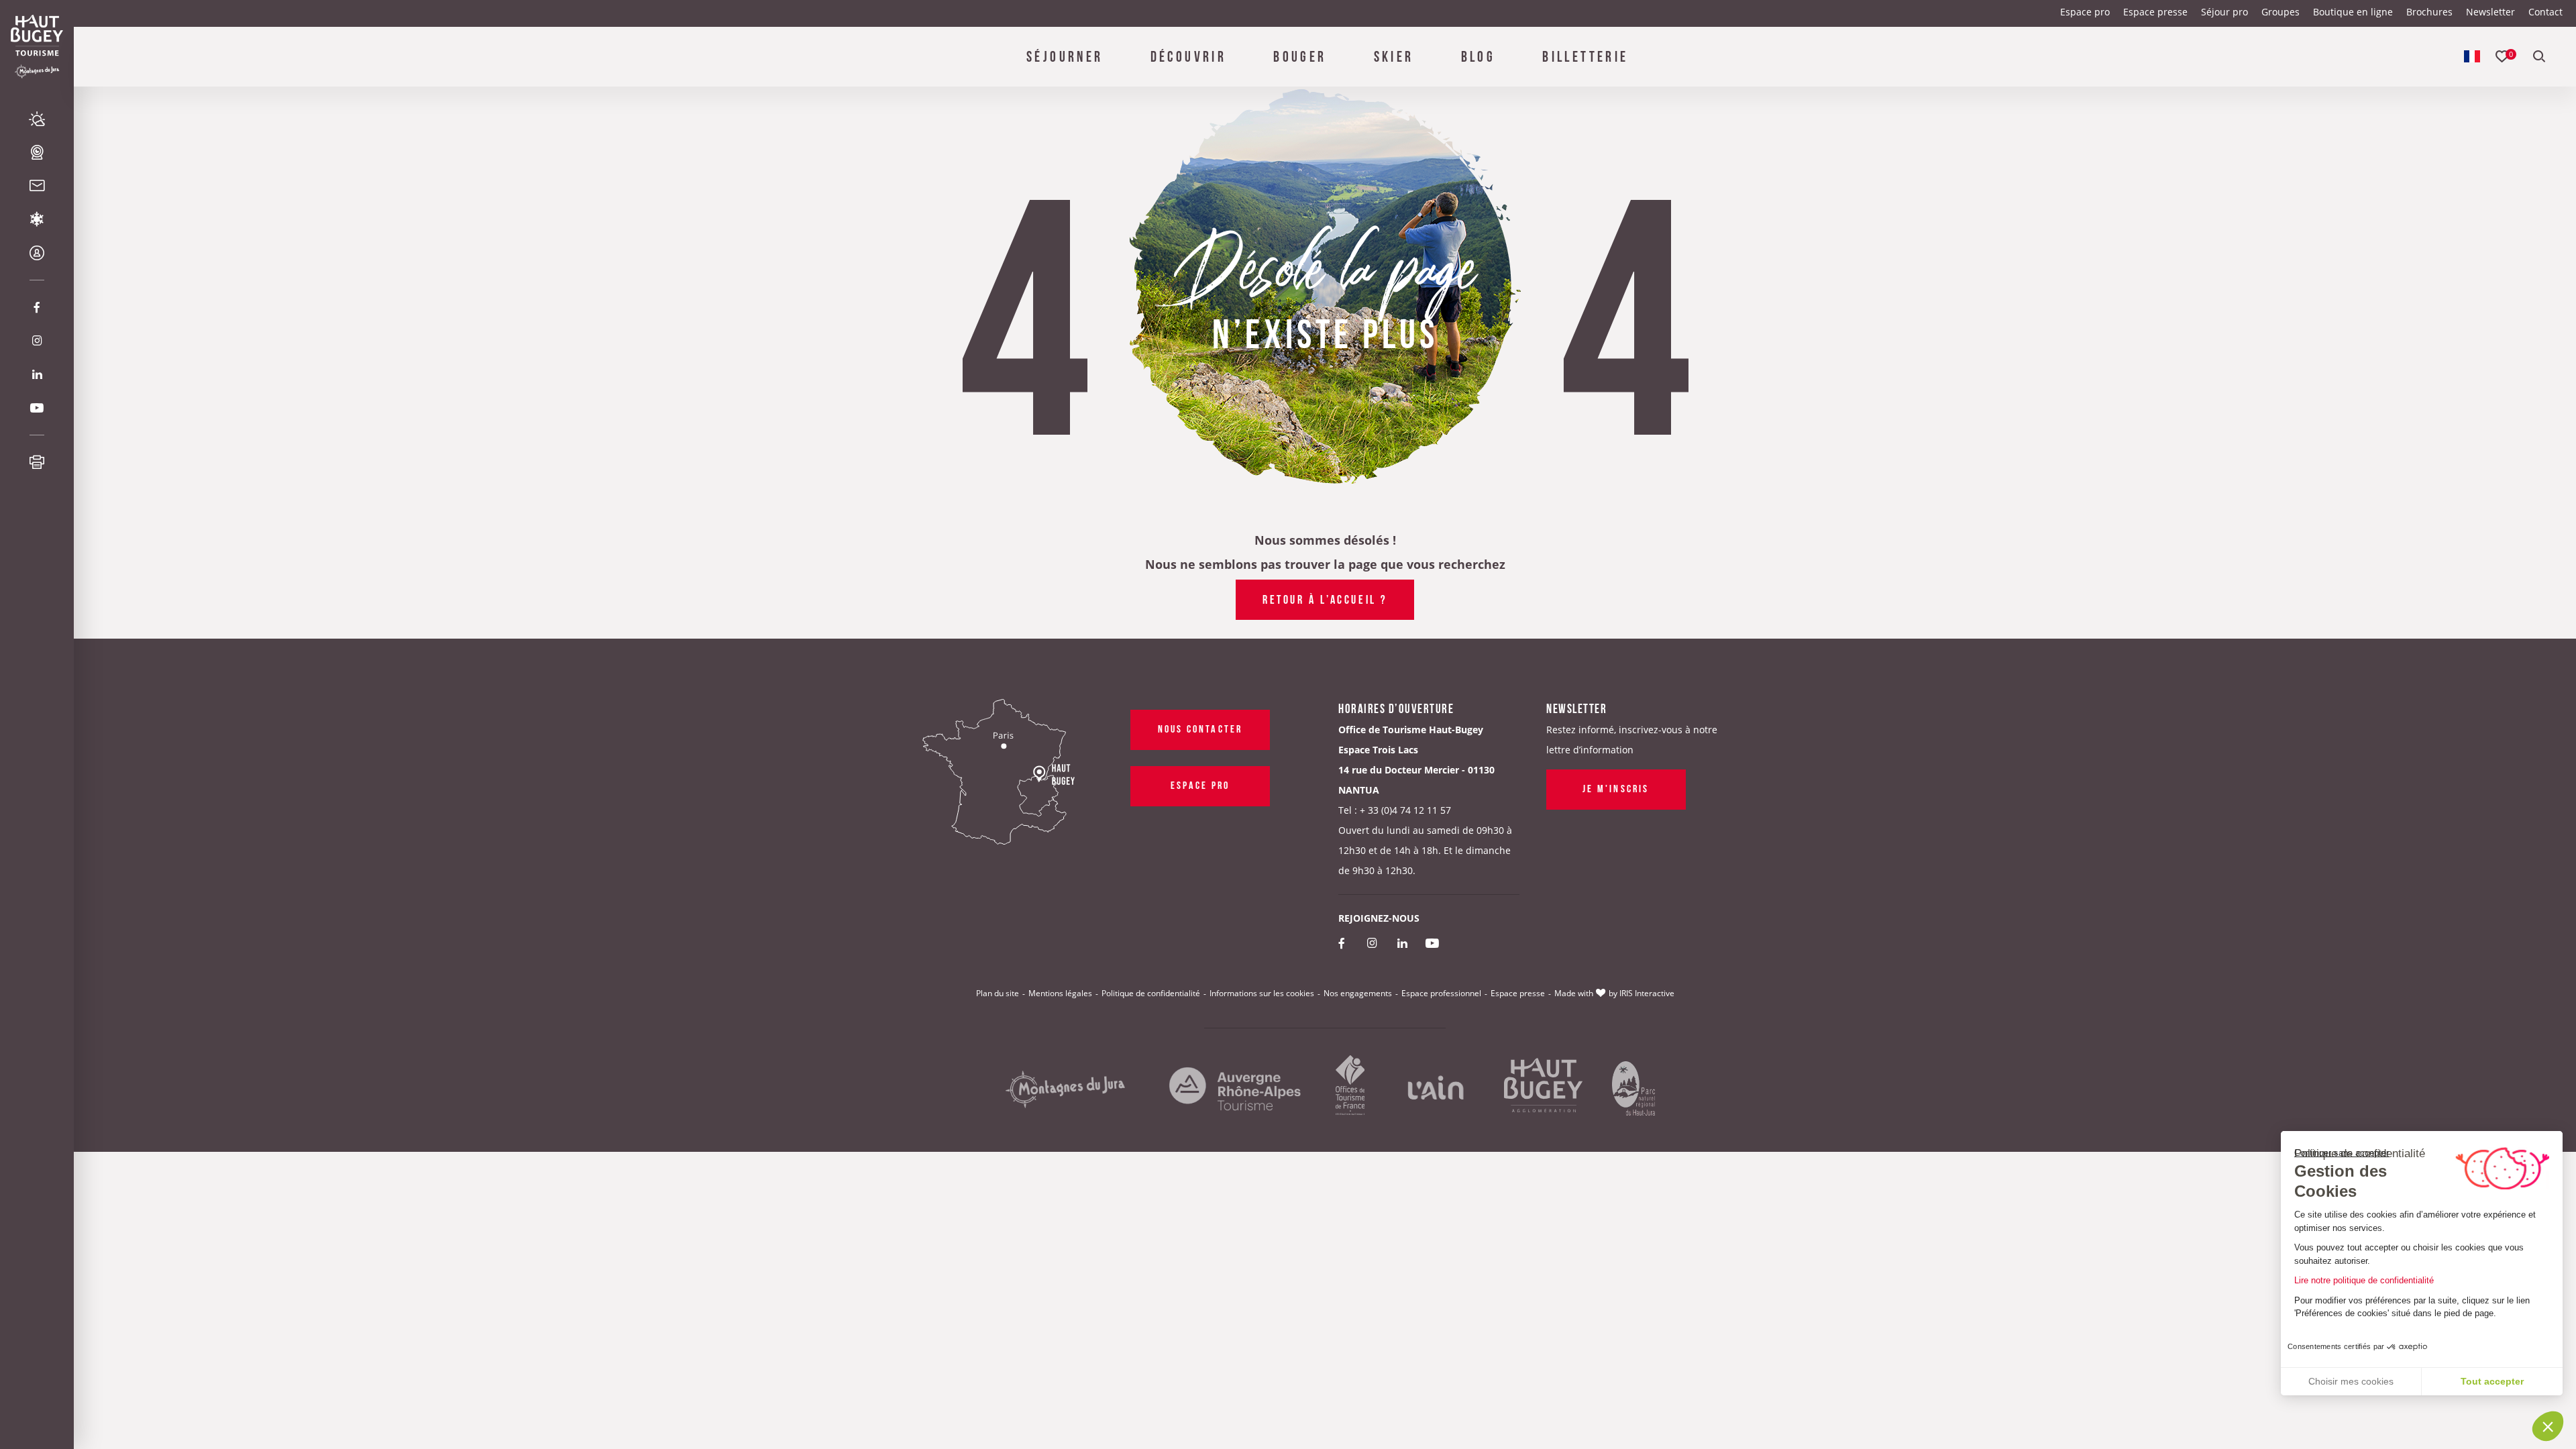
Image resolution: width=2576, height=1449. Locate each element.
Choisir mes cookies (2351, 1381)
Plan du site (998, 993)
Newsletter (2490, 12)
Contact (2545, 12)
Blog (1479, 55)
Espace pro (2085, 12)
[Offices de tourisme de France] (1350, 1090)
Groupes (2280, 12)
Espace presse (2155, 12)
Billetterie (1585, 55)
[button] (2548, 1426)
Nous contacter (1200, 728)
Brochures (2429, 12)
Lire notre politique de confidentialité (2364, 1280)
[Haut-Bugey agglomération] (1543, 1090)
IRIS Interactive (1647, 993)
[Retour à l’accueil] (37, 35)
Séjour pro (2224, 12)
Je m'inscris (1616, 788)
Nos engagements (1358, 993)
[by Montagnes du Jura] (1065, 1090)
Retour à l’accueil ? (1325, 598)
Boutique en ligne (2353, 12)
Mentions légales (1060, 993)
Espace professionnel (1441, 993)
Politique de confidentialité (1151, 993)
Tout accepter (2492, 1381)
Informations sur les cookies (1262, 993)
